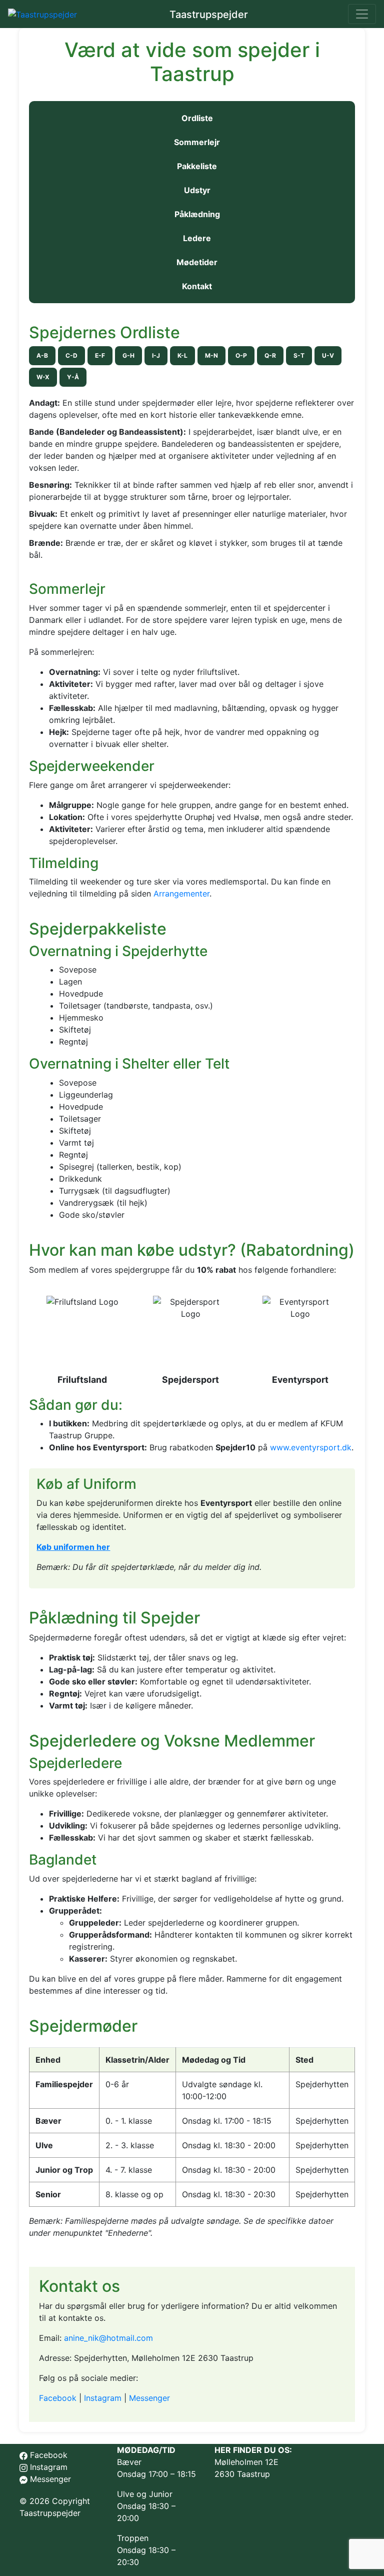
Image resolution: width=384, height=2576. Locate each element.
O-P (241, 355)
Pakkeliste (197, 166)
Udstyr (197, 190)
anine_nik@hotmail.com (108, 2338)
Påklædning (197, 214)
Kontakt (197, 286)
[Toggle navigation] (362, 14)
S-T (299, 355)
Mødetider (197, 262)
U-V (328, 355)
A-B (42, 355)
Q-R (270, 355)
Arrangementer (181, 894)
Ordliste (197, 118)
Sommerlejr (197, 142)
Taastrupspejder (209, 15)
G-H (128, 355)
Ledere (197, 238)
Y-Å (73, 377)
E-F (100, 355)
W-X (43, 377)
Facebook (58, 2398)
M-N (211, 355)
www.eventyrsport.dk (311, 1447)
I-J (156, 355)
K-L (182, 355)
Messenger (149, 2398)
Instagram (103, 2398)
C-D (71, 355)
